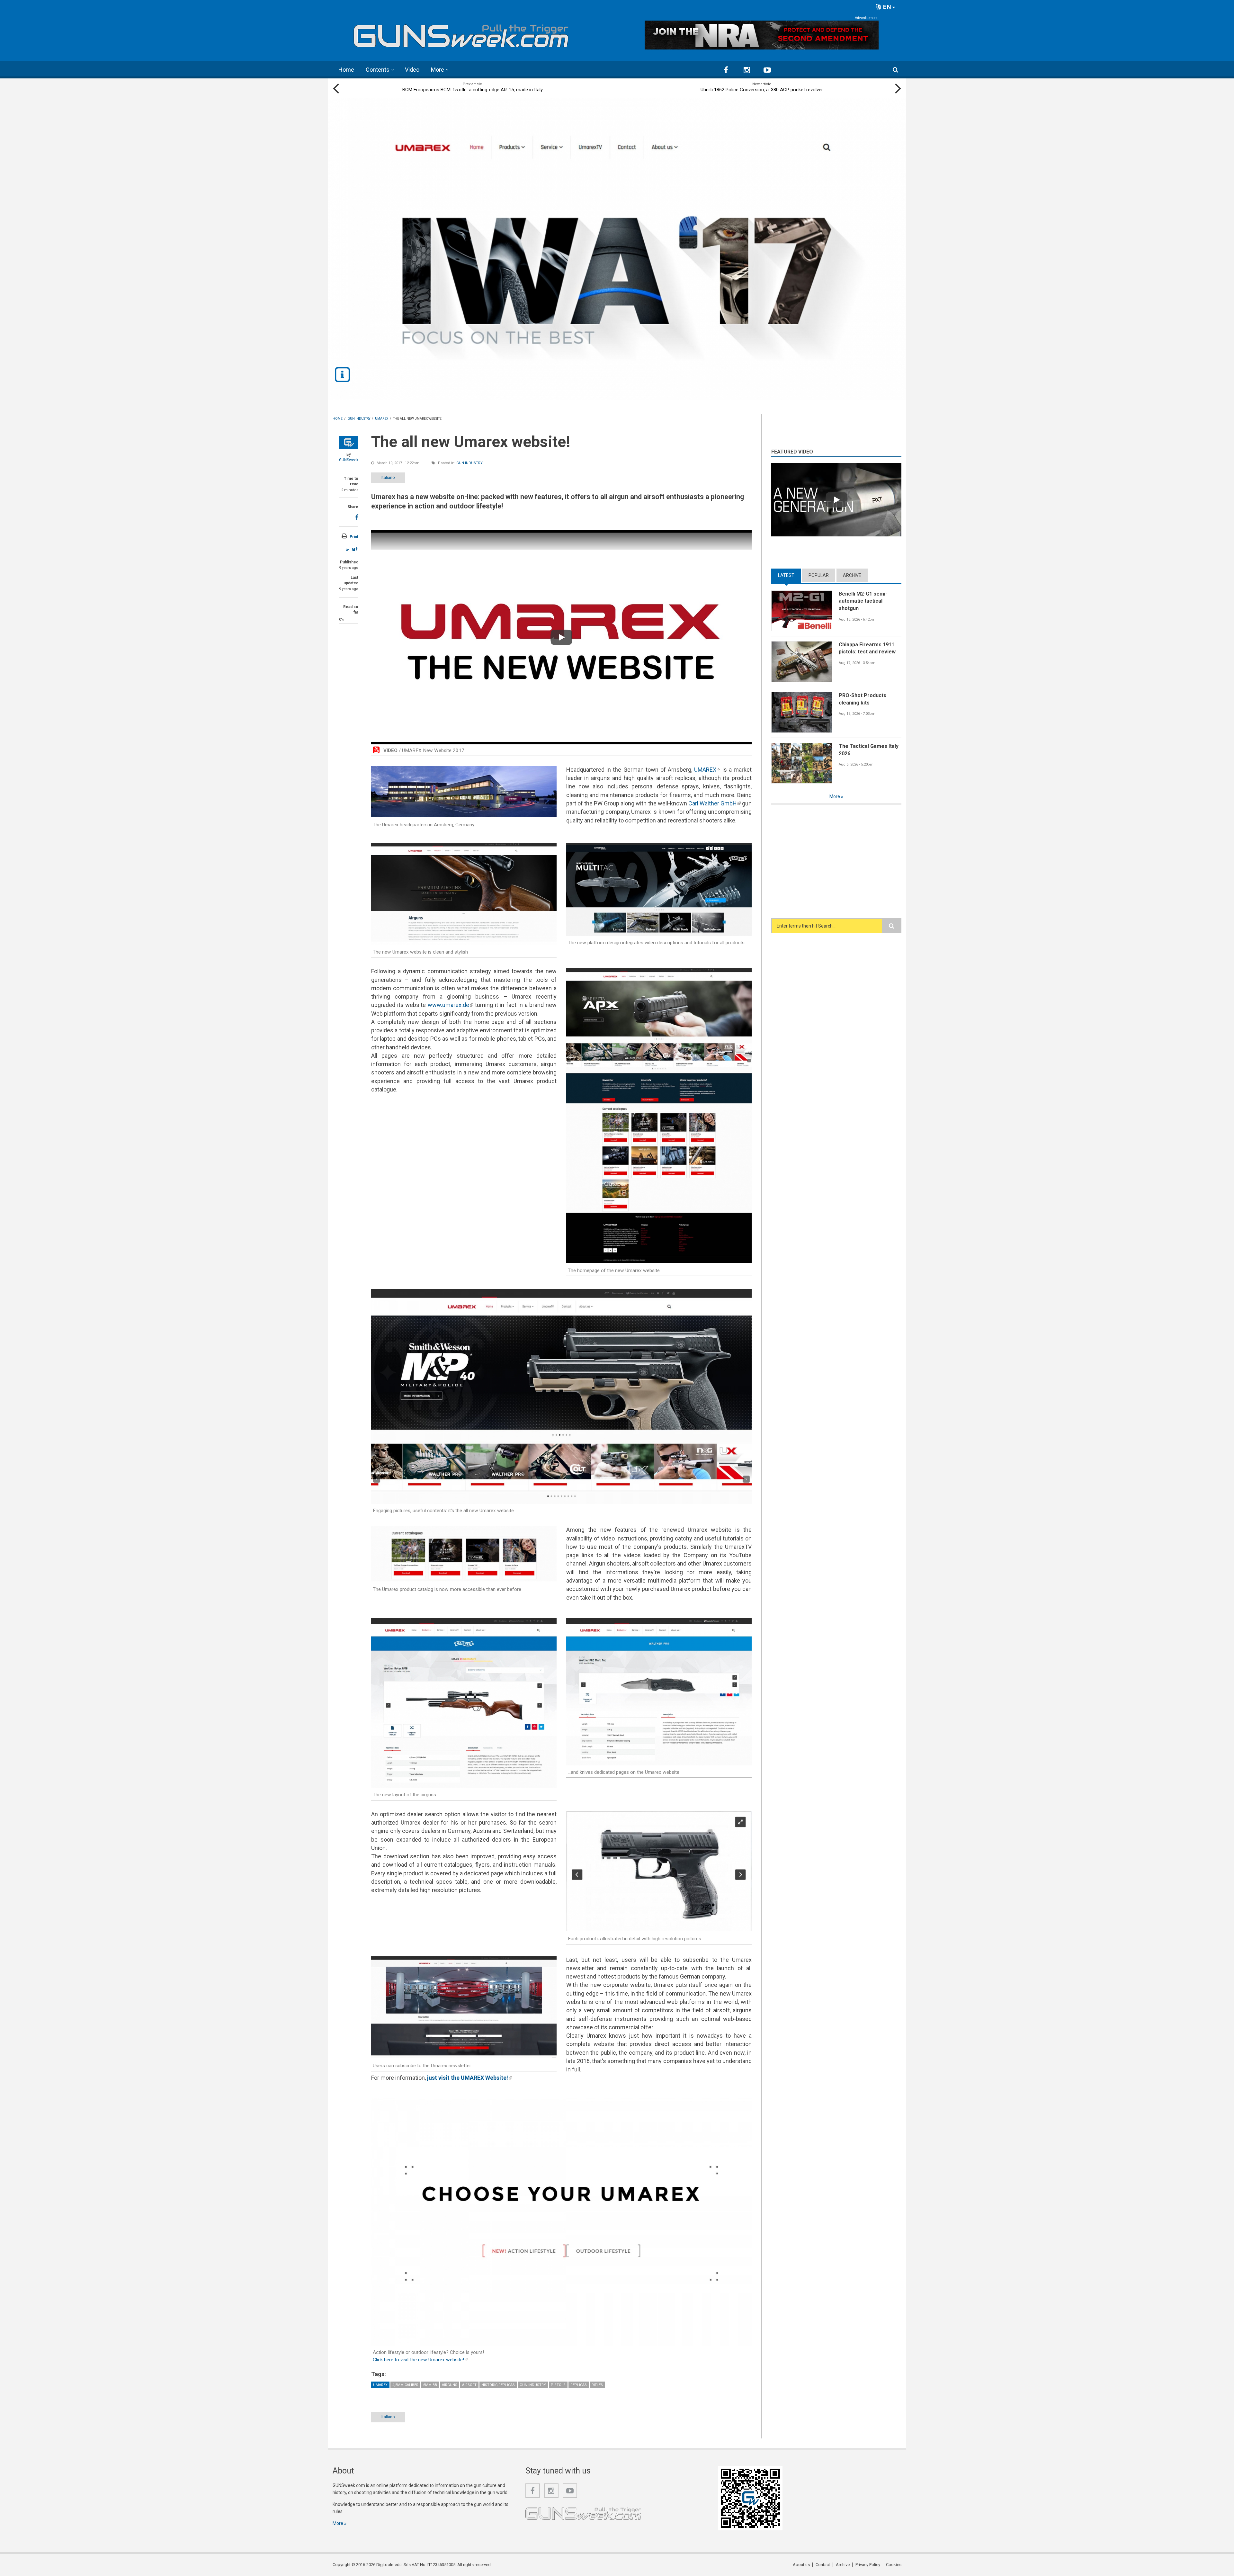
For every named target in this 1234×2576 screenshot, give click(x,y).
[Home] (461, 33)
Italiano (388, 477)
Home (346, 70)
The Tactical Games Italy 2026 (869, 750)
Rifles (597, 2385)
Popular (819, 575)
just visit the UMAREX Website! (469, 2078)
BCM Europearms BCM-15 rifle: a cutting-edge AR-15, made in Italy (473, 90)
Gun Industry (469, 463)
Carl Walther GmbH (715, 803)
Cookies (894, 2565)
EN (886, 7)
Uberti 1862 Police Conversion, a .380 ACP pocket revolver (762, 90)
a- (348, 550)
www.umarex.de (450, 1005)
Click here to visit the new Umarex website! (420, 2360)
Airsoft (469, 2385)
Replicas (579, 2385)
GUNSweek (349, 460)
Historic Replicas (498, 2385)
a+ (355, 549)
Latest (790, 575)
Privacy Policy (868, 2565)
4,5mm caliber (405, 2385)
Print (354, 537)
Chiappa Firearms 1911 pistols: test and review (867, 648)
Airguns (450, 2385)
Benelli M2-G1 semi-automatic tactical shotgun (863, 601)
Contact (823, 2565)
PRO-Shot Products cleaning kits (863, 699)
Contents (378, 70)
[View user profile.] (349, 442)
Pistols (558, 2385)
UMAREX (707, 770)
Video (412, 70)
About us (801, 2565)
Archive (852, 575)
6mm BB (430, 2385)
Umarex (380, 2385)
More (438, 70)
